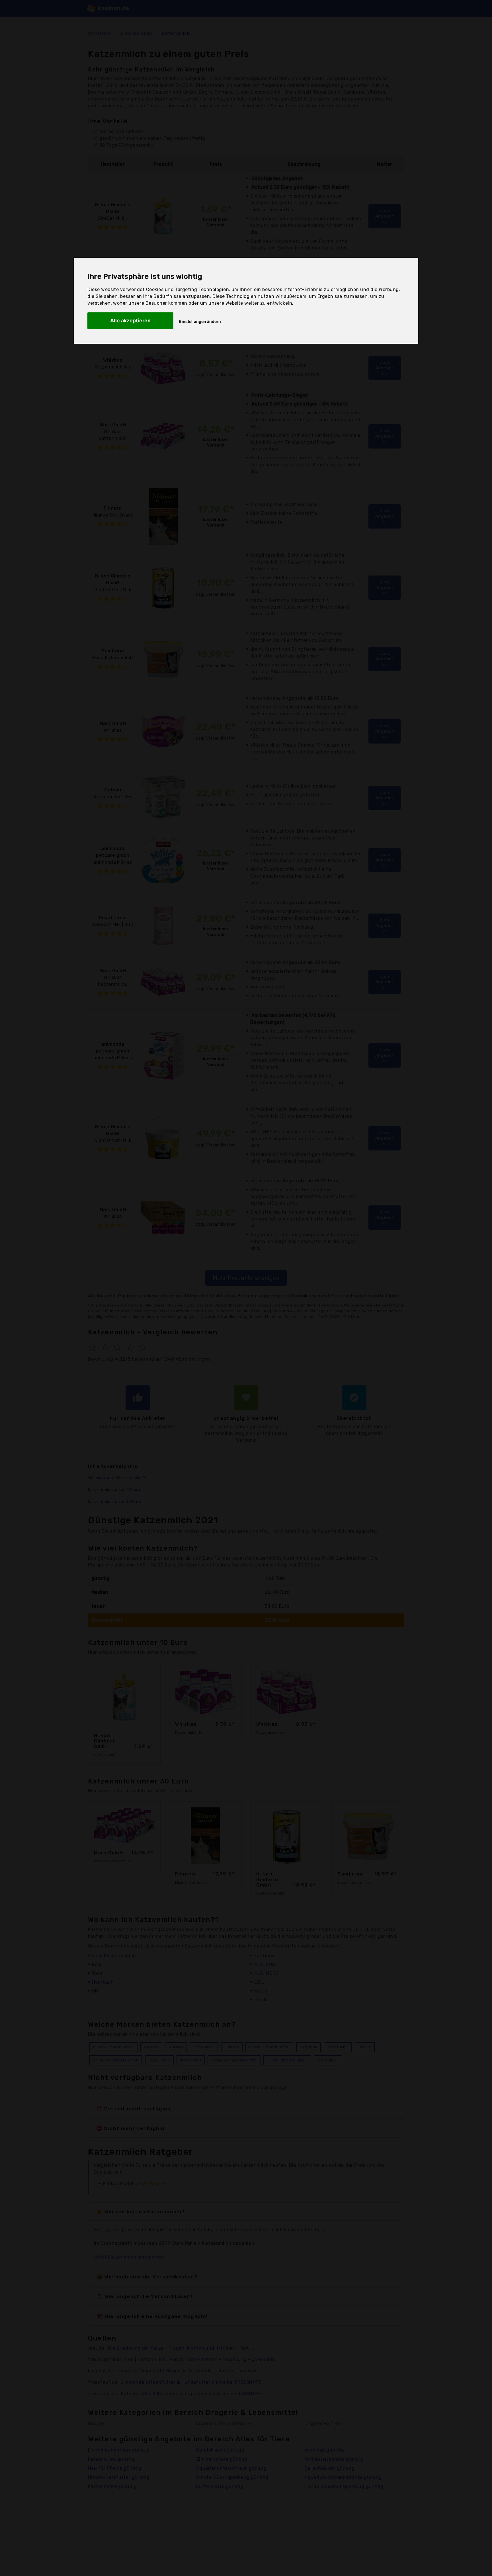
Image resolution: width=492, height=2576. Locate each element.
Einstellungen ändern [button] (200, 321)
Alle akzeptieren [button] (130, 321)
